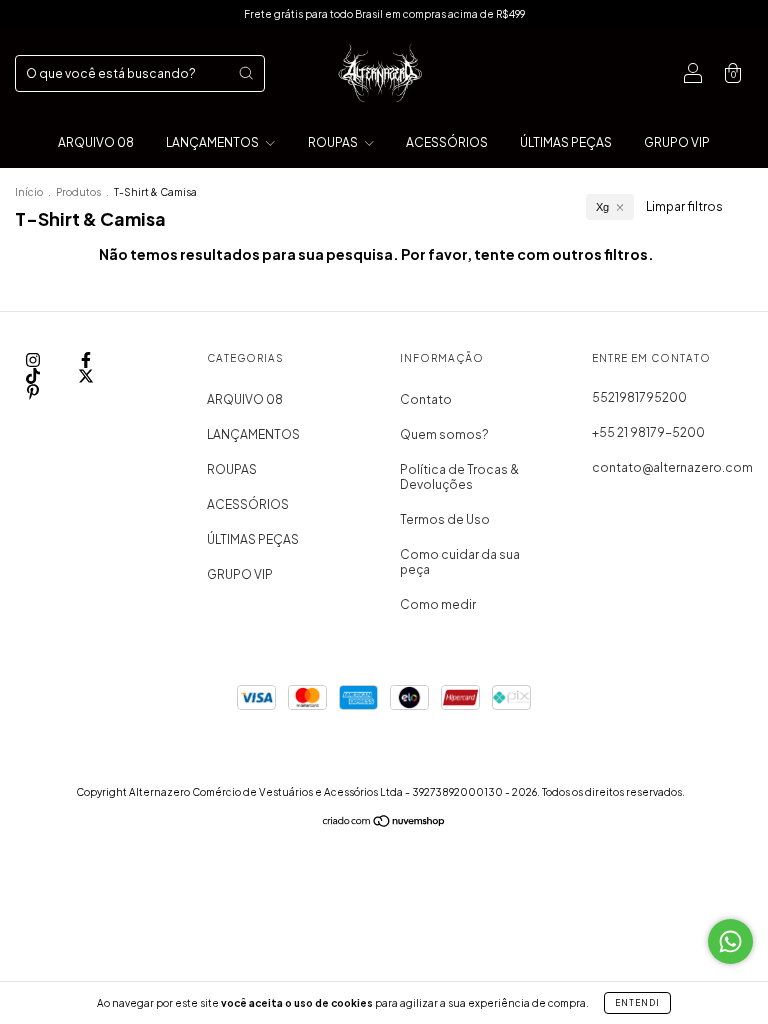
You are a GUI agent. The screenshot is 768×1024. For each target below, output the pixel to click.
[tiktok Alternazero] (34, 375)
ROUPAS (334, 142)
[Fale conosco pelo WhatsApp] (730, 941)
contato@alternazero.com (672, 467)
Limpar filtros (684, 206)
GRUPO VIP (677, 142)
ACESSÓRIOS (447, 142)
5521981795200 (639, 397)
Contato (426, 399)
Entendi (637, 1003)
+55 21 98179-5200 (648, 432)
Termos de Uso (445, 519)
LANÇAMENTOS (213, 142)
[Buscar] (246, 73)
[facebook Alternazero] (86, 359)
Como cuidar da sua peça (460, 562)
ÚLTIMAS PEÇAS (566, 142)
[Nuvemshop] (384, 823)
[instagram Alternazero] (34, 359)
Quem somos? (444, 434)
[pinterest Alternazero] (33, 391)
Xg (602, 207)
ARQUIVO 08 (96, 142)
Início (29, 192)
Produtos (78, 192)
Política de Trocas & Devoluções (459, 477)
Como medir (438, 604)
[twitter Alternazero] (86, 375)
